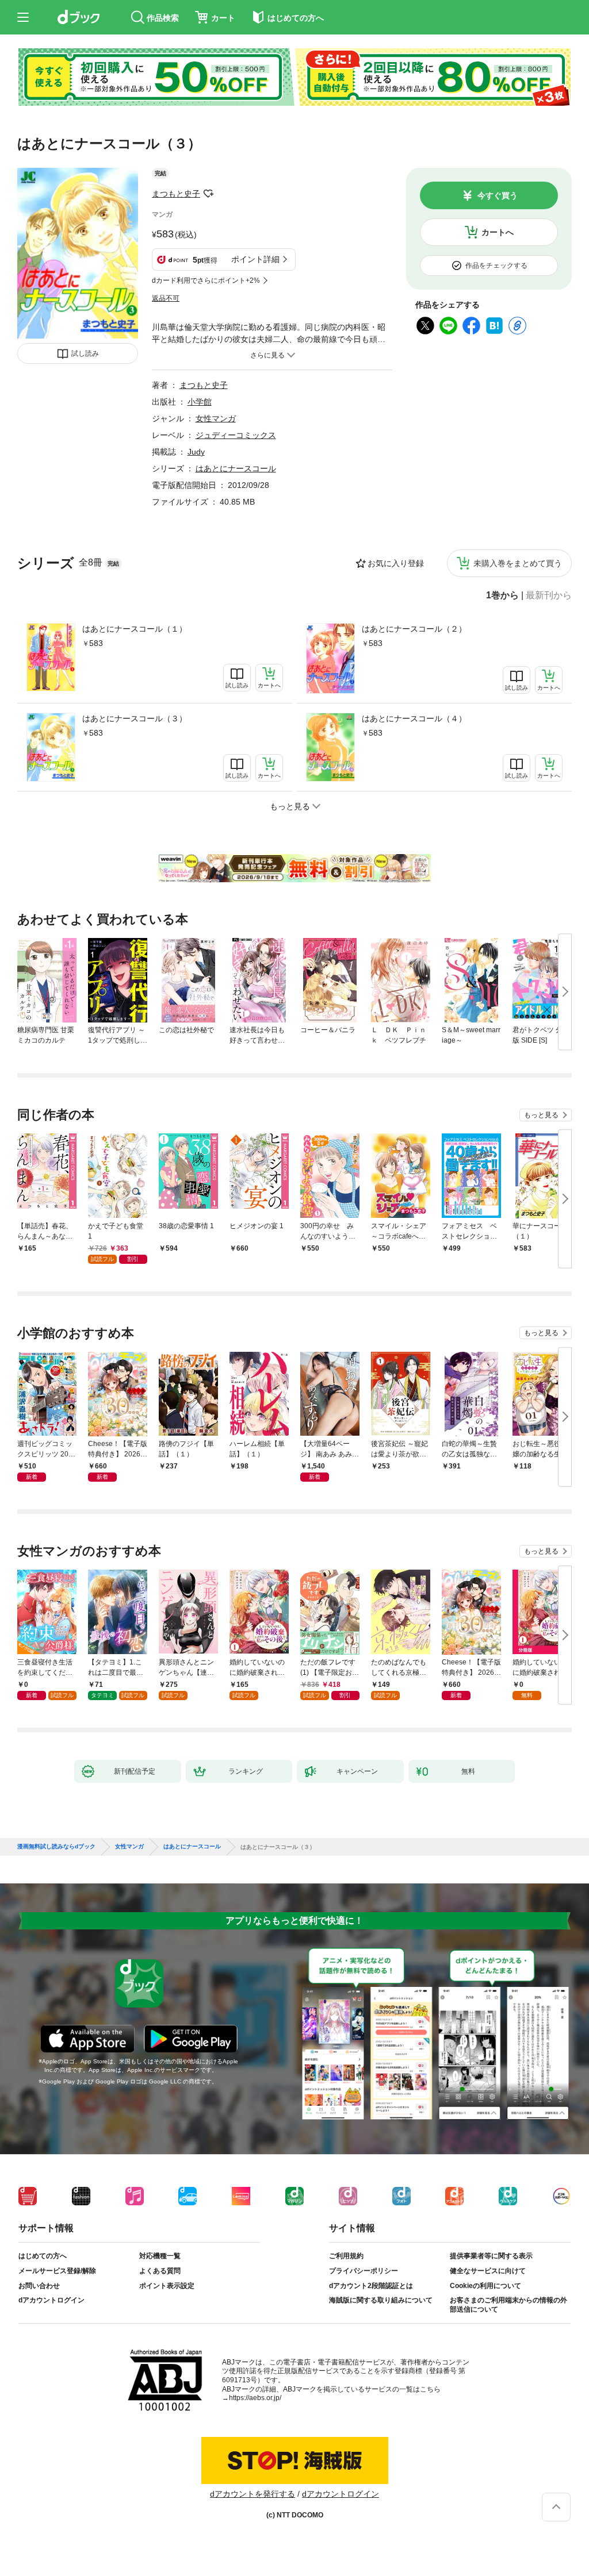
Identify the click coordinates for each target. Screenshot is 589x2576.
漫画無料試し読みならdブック (56, 1847)
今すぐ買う (498, 195)
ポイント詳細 (255, 259)
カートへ (498, 232)
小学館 (200, 402)
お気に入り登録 (396, 563)
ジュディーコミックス (236, 435)
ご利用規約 (346, 2256)
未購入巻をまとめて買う (518, 563)
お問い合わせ (39, 2286)
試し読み (85, 353)
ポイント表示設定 (167, 2286)
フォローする (208, 194)
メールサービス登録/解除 (57, 2271)
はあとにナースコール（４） (414, 718)
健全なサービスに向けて (488, 2271)
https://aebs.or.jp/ (255, 2398)
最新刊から (549, 595)
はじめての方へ (43, 2256)
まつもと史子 (176, 194)
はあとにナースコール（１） (135, 629)
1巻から (502, 595)
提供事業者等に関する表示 (491, 2256)
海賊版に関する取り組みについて (381, 2300)
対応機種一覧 (160, 2256)
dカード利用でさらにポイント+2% (206, 280)
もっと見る (541, 1115)
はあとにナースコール (236, 468)
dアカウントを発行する (253, 2494)
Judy (196, 452)
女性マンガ (216, 418)
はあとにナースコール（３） (135, 718)
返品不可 (166, 298)
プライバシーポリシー (364, 2271)
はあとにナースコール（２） (414, 629)
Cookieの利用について (485, 2286)
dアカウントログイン (51, 2300)
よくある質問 (160, 2271)
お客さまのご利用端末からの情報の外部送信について (508, 2305)
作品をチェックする (496, 266)
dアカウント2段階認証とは (371, 2286)
